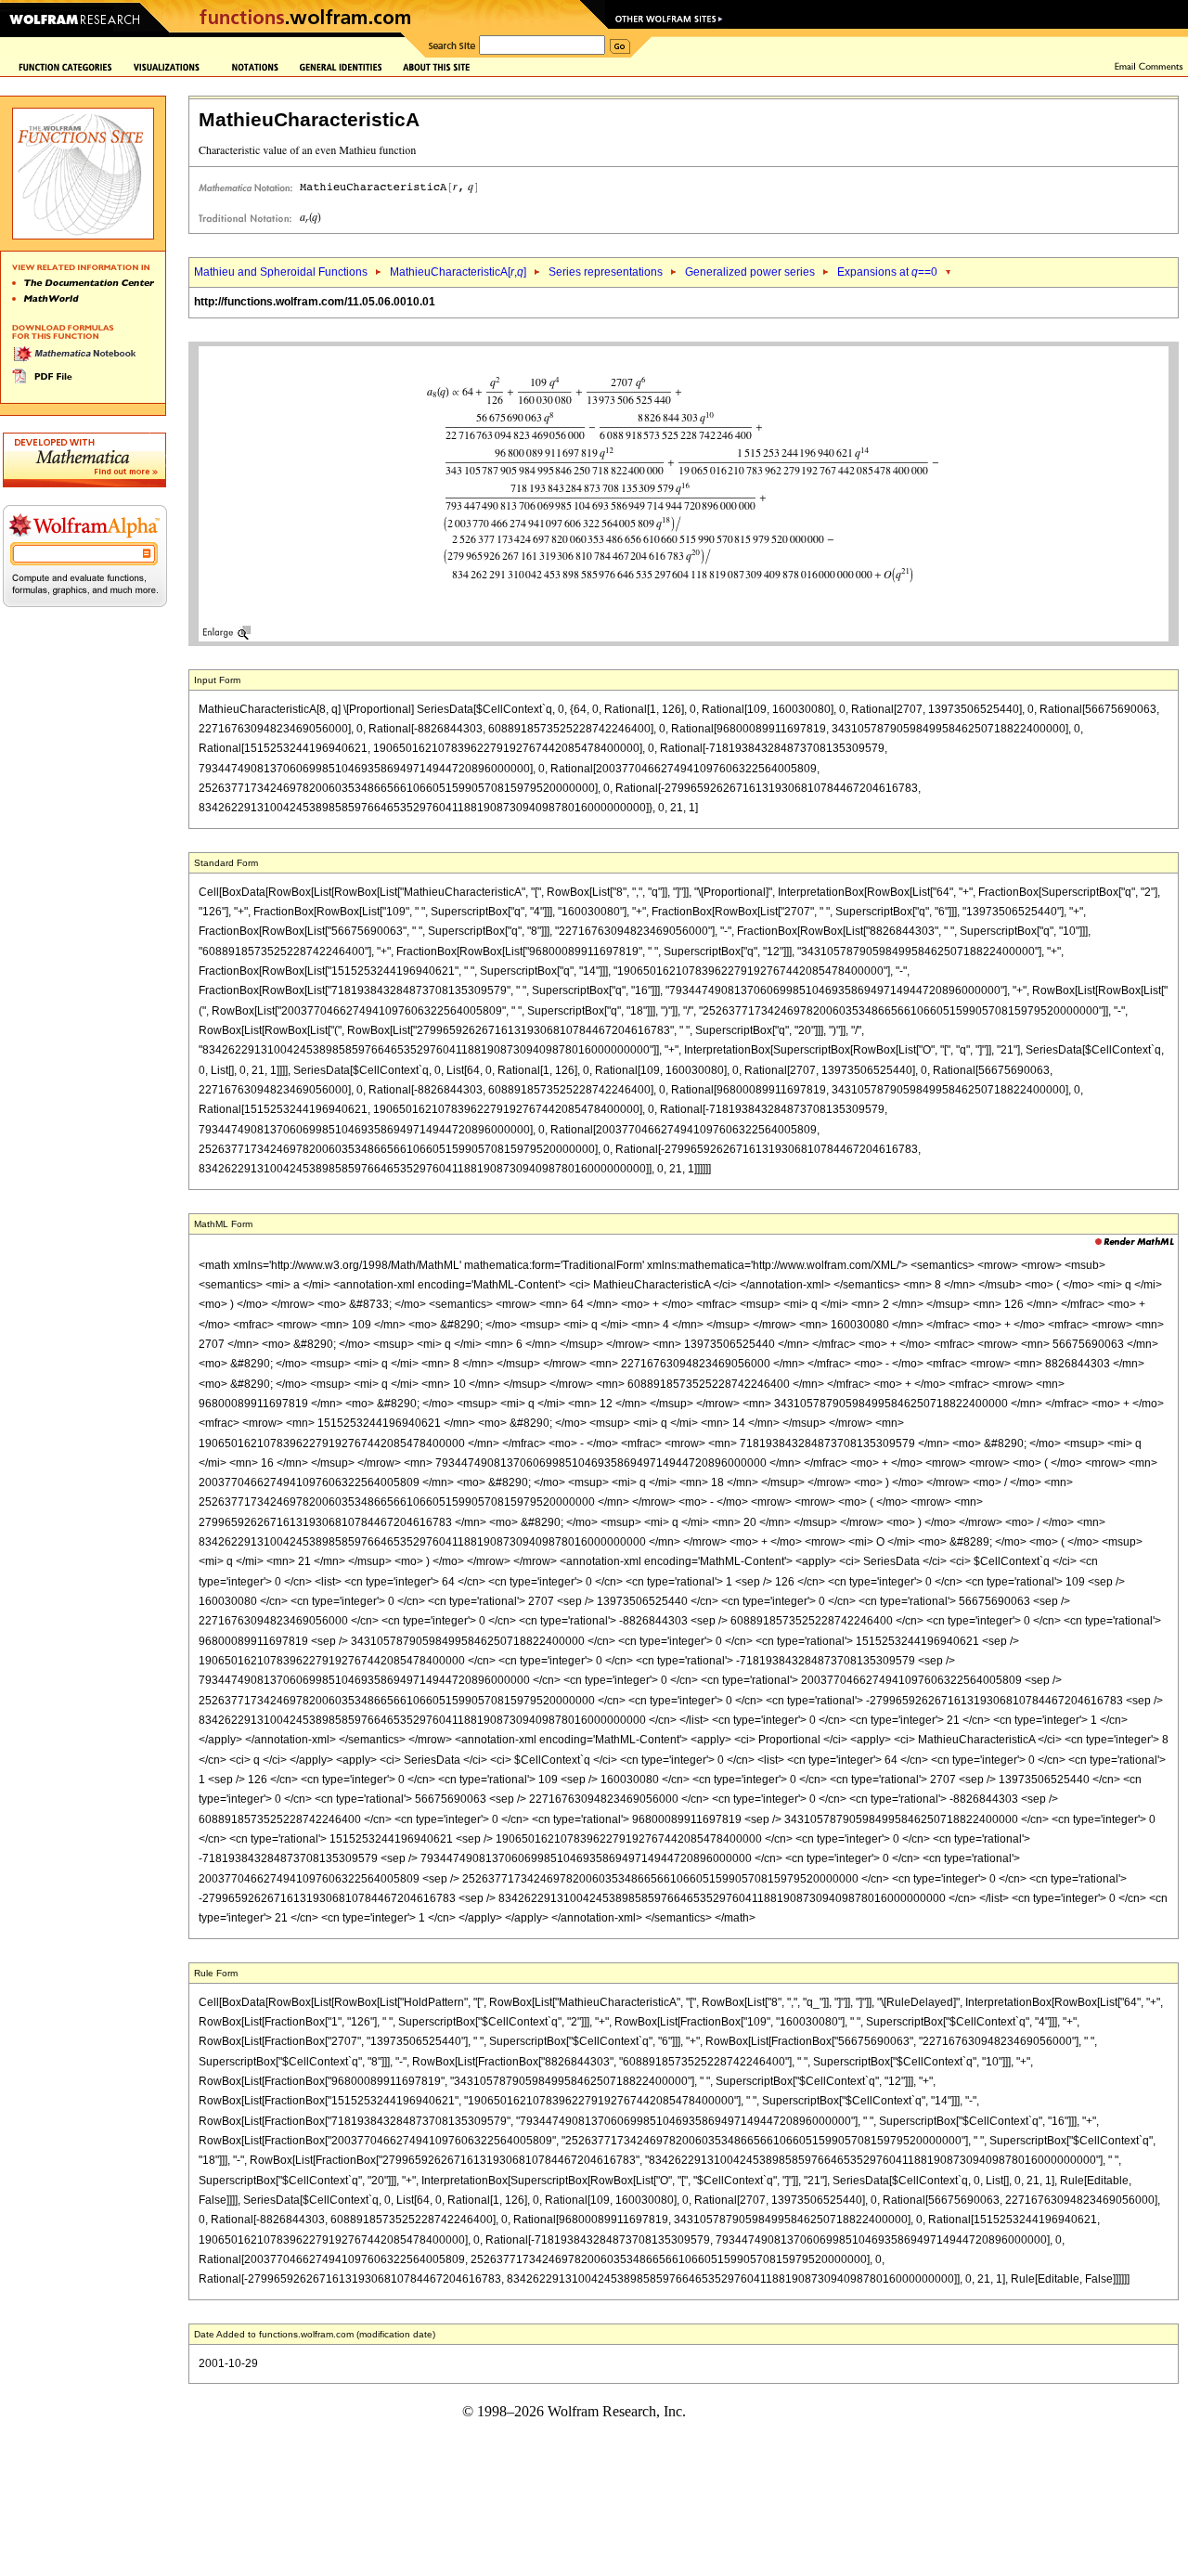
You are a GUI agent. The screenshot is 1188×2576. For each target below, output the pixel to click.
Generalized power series (750, 272)
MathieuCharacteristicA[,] (458, 272)
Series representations (606, 272)
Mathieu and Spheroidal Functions (281, 272)
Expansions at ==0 (887, 272)
